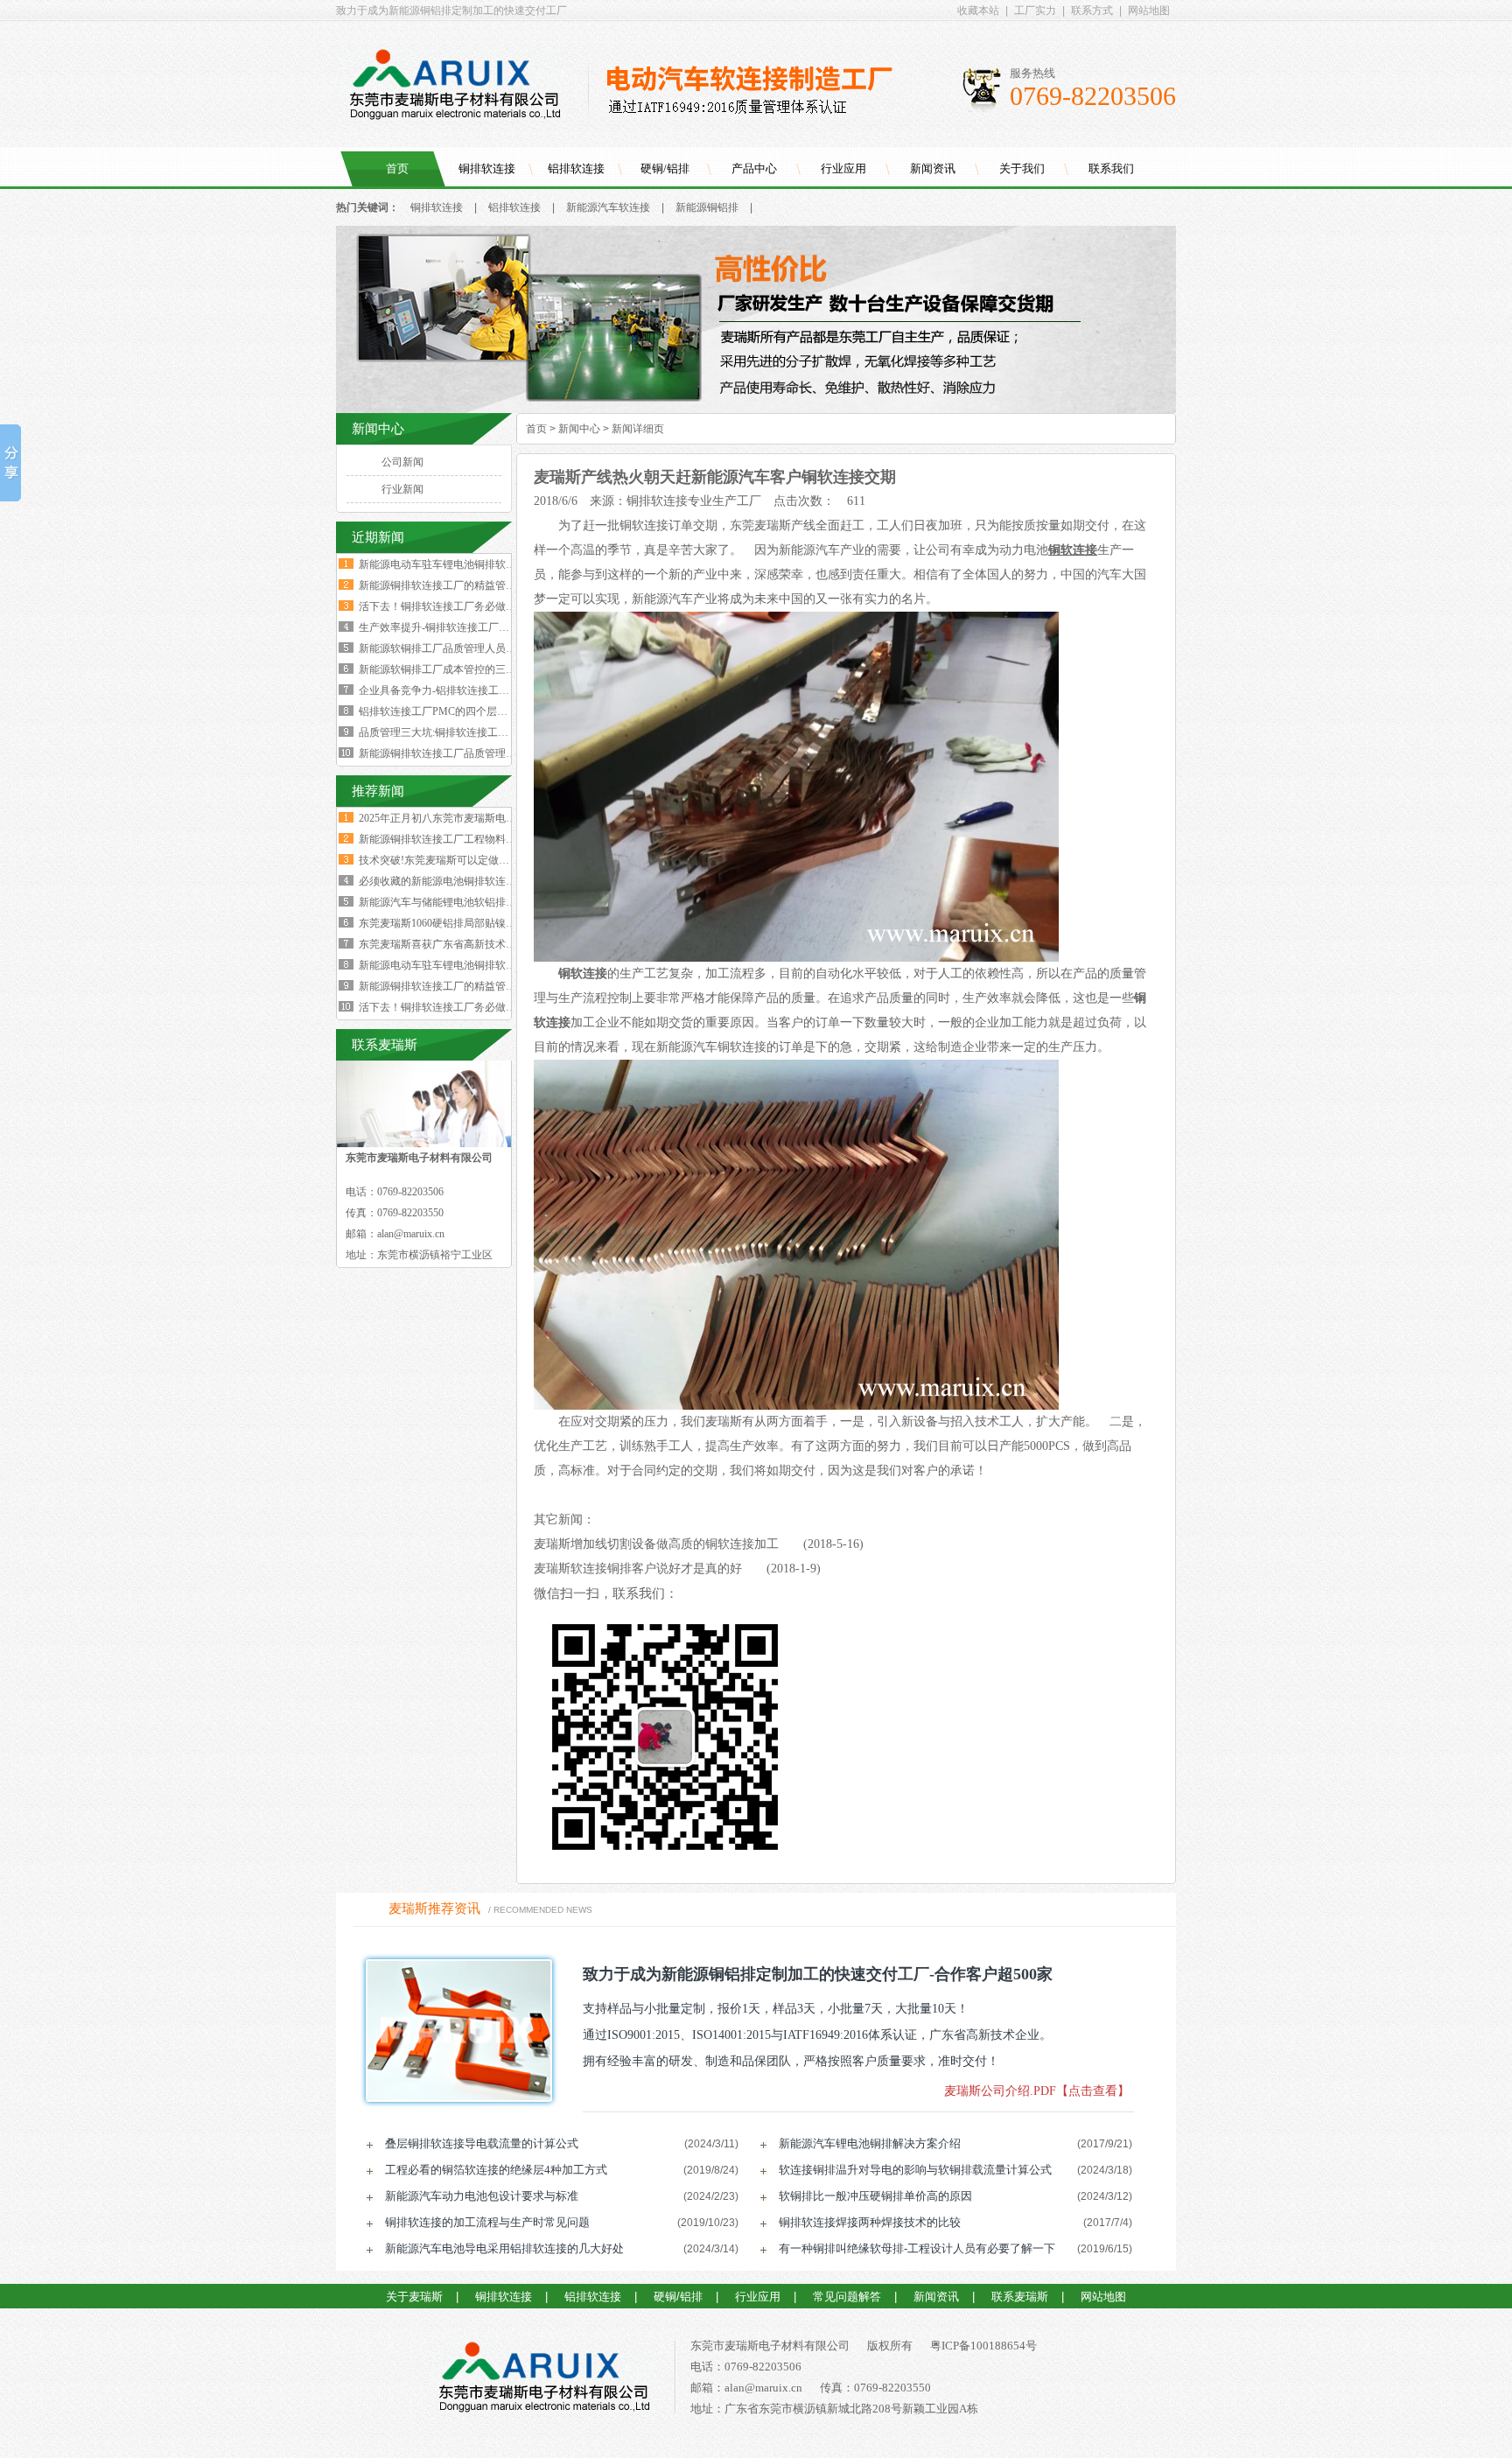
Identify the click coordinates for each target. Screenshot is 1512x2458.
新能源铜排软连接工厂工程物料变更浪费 (453, 839)
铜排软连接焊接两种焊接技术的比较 (870, 2222)
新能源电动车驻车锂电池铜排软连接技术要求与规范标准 (490, 564)
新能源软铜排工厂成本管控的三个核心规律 (458, 669)
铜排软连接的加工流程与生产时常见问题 (487, 2222)
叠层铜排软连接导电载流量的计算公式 (482, 2143)
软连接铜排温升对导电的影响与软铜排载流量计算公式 (915, 2170)
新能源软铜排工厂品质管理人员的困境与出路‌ (464, 648)
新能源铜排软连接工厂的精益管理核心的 (453, 986)
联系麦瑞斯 (1020, 2297)
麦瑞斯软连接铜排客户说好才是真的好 (638, 1569)
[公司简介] (756, 410)
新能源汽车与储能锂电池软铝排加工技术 (453, 902)
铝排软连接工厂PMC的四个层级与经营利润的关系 (475, 711)
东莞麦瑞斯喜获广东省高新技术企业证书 (453, 944)
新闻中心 (579, 429)
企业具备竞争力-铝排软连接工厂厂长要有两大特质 (476, 690)
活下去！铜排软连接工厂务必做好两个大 (453, 1007)
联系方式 (1092, 11)
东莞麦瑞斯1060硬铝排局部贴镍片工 (443, 923)
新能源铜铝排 (707, 207)
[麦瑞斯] (544, 2380)
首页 (397, 168)
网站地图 (1149, 11)
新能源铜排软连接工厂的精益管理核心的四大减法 (474, 585)
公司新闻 (402, 462)
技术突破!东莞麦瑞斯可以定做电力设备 (450, 860)
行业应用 (843, 168)
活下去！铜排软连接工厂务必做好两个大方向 (464, 606)
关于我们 (1022, 168)
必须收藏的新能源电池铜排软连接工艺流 (453, 881)
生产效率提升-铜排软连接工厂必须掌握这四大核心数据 (486, 627)
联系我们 (1111, 168)
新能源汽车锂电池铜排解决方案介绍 (870, 2143)
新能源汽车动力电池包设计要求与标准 (482, 2196)
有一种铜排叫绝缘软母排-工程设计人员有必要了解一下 (917, 2248)
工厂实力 (1035, 11)
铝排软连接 (576, 168)
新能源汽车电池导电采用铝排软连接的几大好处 (504, 2248)
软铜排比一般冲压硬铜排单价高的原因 (875, 2196)
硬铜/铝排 (665, 168)
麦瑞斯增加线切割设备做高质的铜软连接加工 (656, 1544)
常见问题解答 (847, 2297)
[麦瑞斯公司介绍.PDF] (453, 2031)
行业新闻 (402, 489)
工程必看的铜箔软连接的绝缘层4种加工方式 (496, 2170)
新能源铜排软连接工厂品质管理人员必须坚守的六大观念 (490, 753)
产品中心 (754, 168)
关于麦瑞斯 (414, 2297)
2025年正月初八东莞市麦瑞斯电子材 (443, 818)
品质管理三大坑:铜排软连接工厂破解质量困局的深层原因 (491, 732)
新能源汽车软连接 (608, 207)
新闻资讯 (933, 168)
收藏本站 (978, 11)
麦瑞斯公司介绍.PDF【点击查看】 (1037, 2091)
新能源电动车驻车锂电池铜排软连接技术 (453, 965)
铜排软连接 (487, 168)
